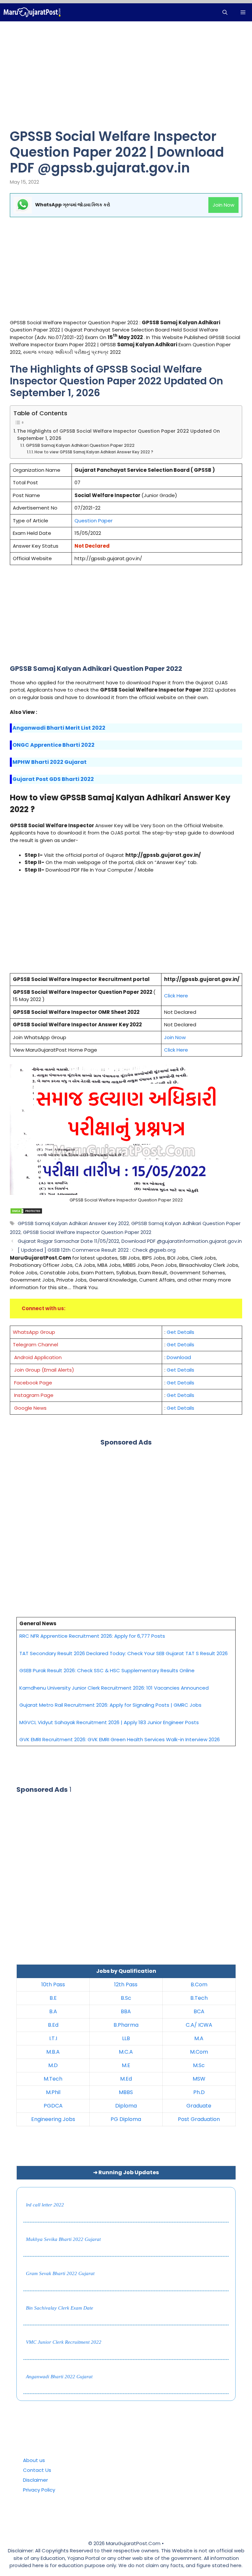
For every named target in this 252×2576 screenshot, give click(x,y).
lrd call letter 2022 (45, 2205)
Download (179, 1357)
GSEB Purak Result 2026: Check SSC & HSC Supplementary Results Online (107, 1670)
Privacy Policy (39, 2490)
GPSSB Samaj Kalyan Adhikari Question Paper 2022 (80, 445)
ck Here (179, 996)
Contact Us (37, 2470)
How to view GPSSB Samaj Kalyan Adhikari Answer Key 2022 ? (94, 452)
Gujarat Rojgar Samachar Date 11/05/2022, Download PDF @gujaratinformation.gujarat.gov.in (130, 1241)
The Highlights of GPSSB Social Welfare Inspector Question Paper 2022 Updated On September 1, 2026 (118, 435)
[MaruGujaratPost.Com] (32, 12)
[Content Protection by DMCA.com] (26, 1212)
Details (186, 1383)
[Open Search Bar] (225, 12)
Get (171, 1383)
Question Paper (94, 521)
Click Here (176, 1050)
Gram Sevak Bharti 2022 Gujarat (60, 2273)
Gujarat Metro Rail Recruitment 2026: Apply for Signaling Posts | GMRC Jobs (110, 1705)
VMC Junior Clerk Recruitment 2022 (64, 2342)
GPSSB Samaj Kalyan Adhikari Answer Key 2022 (73, 1223)
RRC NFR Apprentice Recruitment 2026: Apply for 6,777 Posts (92, 1636)
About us (34, 2460)
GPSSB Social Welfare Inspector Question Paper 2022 (87, 1232)
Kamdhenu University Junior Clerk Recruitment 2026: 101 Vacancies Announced (114, 1688)
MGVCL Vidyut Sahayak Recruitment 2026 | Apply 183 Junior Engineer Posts (109, 1722)
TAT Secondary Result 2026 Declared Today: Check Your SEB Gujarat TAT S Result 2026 (124, 1653)
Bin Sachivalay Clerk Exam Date (60, 2308)
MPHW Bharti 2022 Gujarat (50, 762)
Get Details (180, 1332)
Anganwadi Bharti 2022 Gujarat (59, 2377)
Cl (167, 996)
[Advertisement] (126, 80)
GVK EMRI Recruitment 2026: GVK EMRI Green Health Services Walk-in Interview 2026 (120, 1739)
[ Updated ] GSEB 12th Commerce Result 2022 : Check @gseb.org (97, 1250)
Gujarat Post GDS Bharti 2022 (53, 779)
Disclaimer (35, 2480)
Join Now (223, 205)
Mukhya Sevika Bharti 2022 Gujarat (63, 2239)
